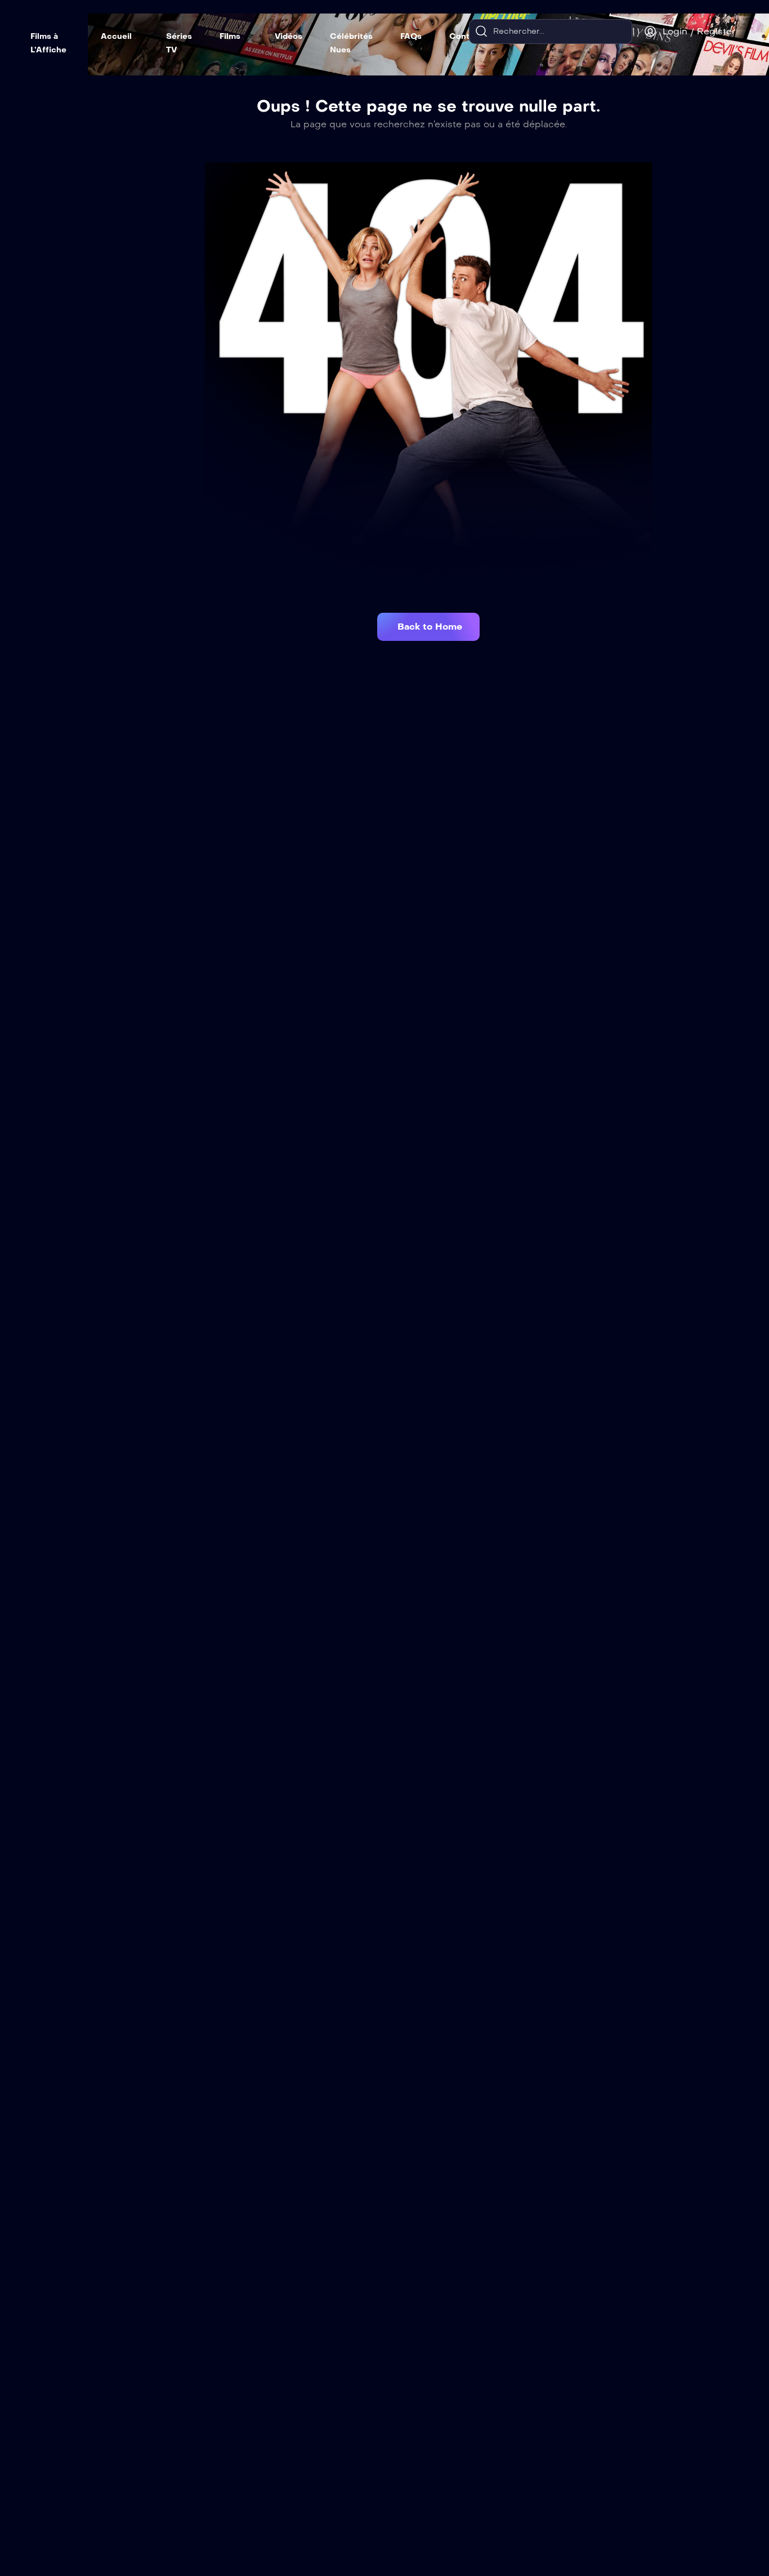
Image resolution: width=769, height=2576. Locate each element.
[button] (428, 627)
